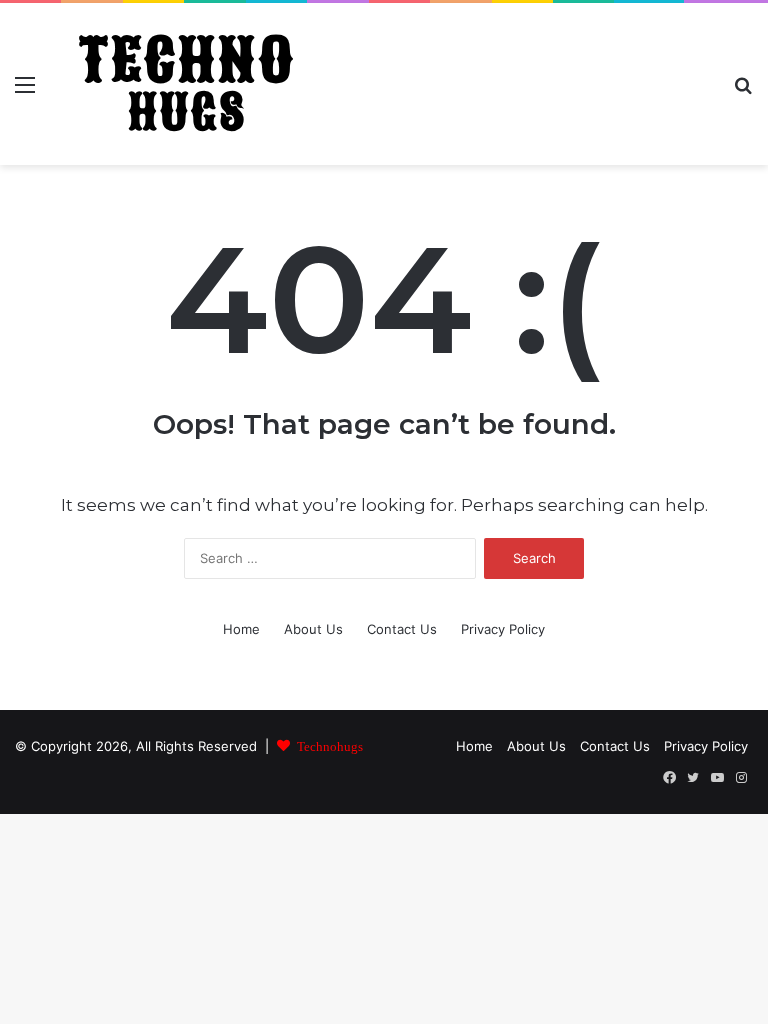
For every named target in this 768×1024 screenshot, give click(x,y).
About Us (313, 629)
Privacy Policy (503, 629)
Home (241, 629)
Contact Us (402, 629)
